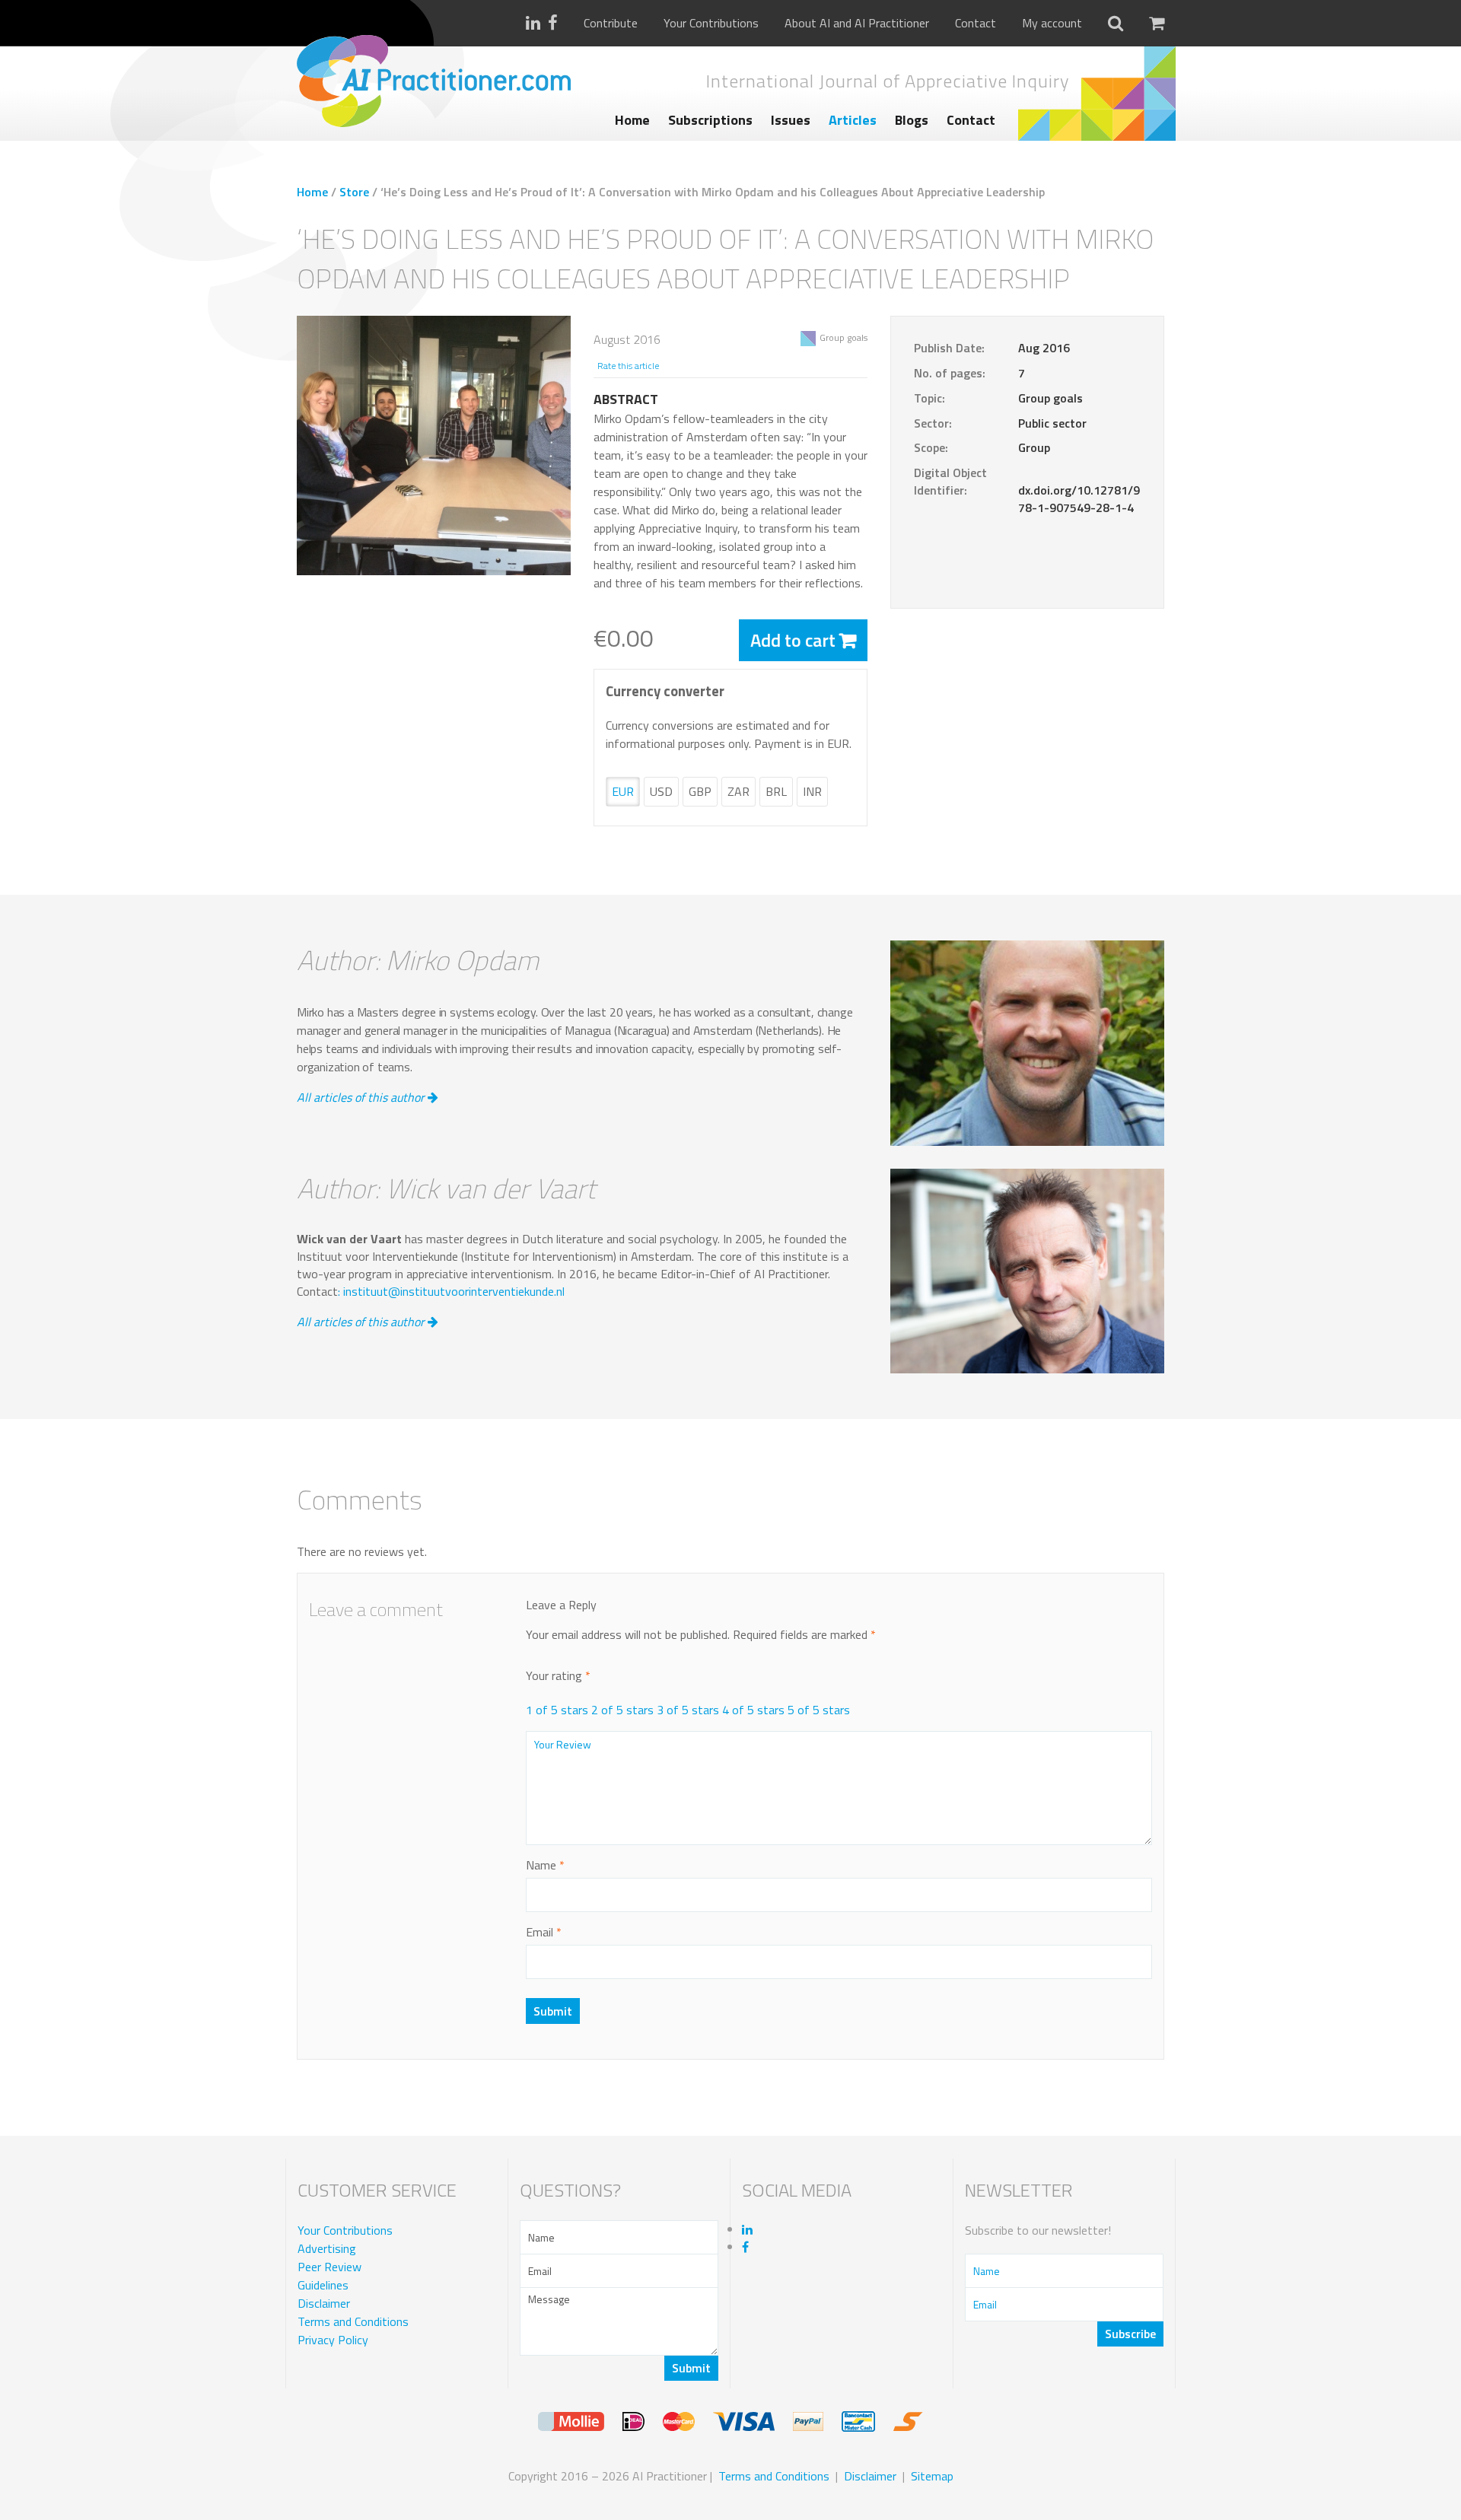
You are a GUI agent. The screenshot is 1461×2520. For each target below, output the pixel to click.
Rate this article (628, 366)
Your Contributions (711, 23)
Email (544, 1932)
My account (1052, 23)
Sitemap (932, 2476)
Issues (791, 120)
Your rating (558, 1676)
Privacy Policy (333, 2340)
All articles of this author (362, 1097)
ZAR (738, 791)
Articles (853, 120)
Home (632, 120)
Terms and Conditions (353, 2322)
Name (545, 1865)
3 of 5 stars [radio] (688, 1710)
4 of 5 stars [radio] (753, 1710)
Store (354, 192)
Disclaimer (324, 2304)
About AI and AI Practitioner (857, 23)
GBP (700, 791)
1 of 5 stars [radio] (557, 1710)
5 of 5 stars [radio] (819, 1710)
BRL (776, 791)
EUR (623, 791)
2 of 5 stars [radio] (622, 1710)
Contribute (611, 23)
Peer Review (329, 2267)
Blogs (912, 120)
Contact (976, 23)
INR (812, 791)
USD (661, 791)
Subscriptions (710, 120)
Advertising (327, 2249)
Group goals (843, 337)
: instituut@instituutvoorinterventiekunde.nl (451, 1291)
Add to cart (793, 640)
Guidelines (323, 2286)
